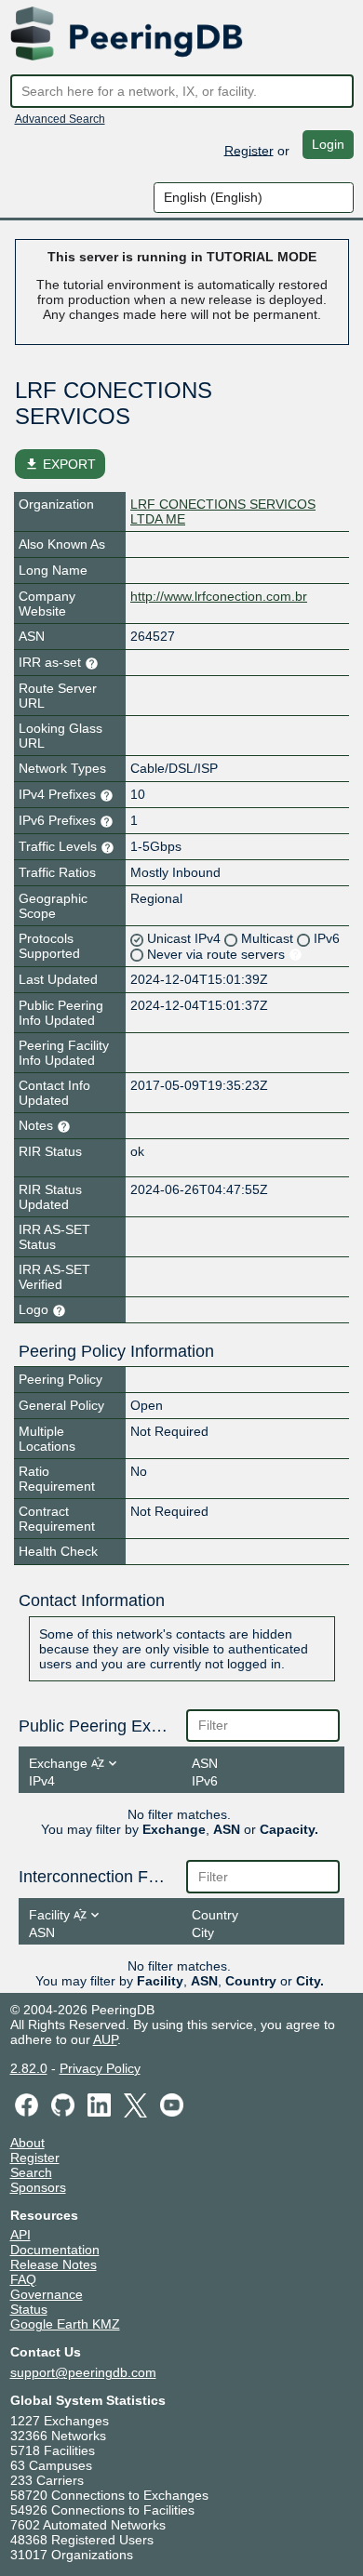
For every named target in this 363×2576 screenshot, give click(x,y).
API (20, 2235)
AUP (105, 2039)
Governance (47, 2294)
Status (29, 2309)
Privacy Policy (100, 2068)
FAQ (23, 2279)
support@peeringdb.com (83, 2372)
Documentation (55, 2250)
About (27, 2143)
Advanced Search (60, 119)
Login (328, 144)
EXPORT (60, 464)
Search (31, 2172)
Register (249, 150)
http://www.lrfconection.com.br (219, 596)
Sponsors (38, 2187)
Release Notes (54, 2264)
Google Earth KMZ (65, 2324)
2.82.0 (29, 2068)
